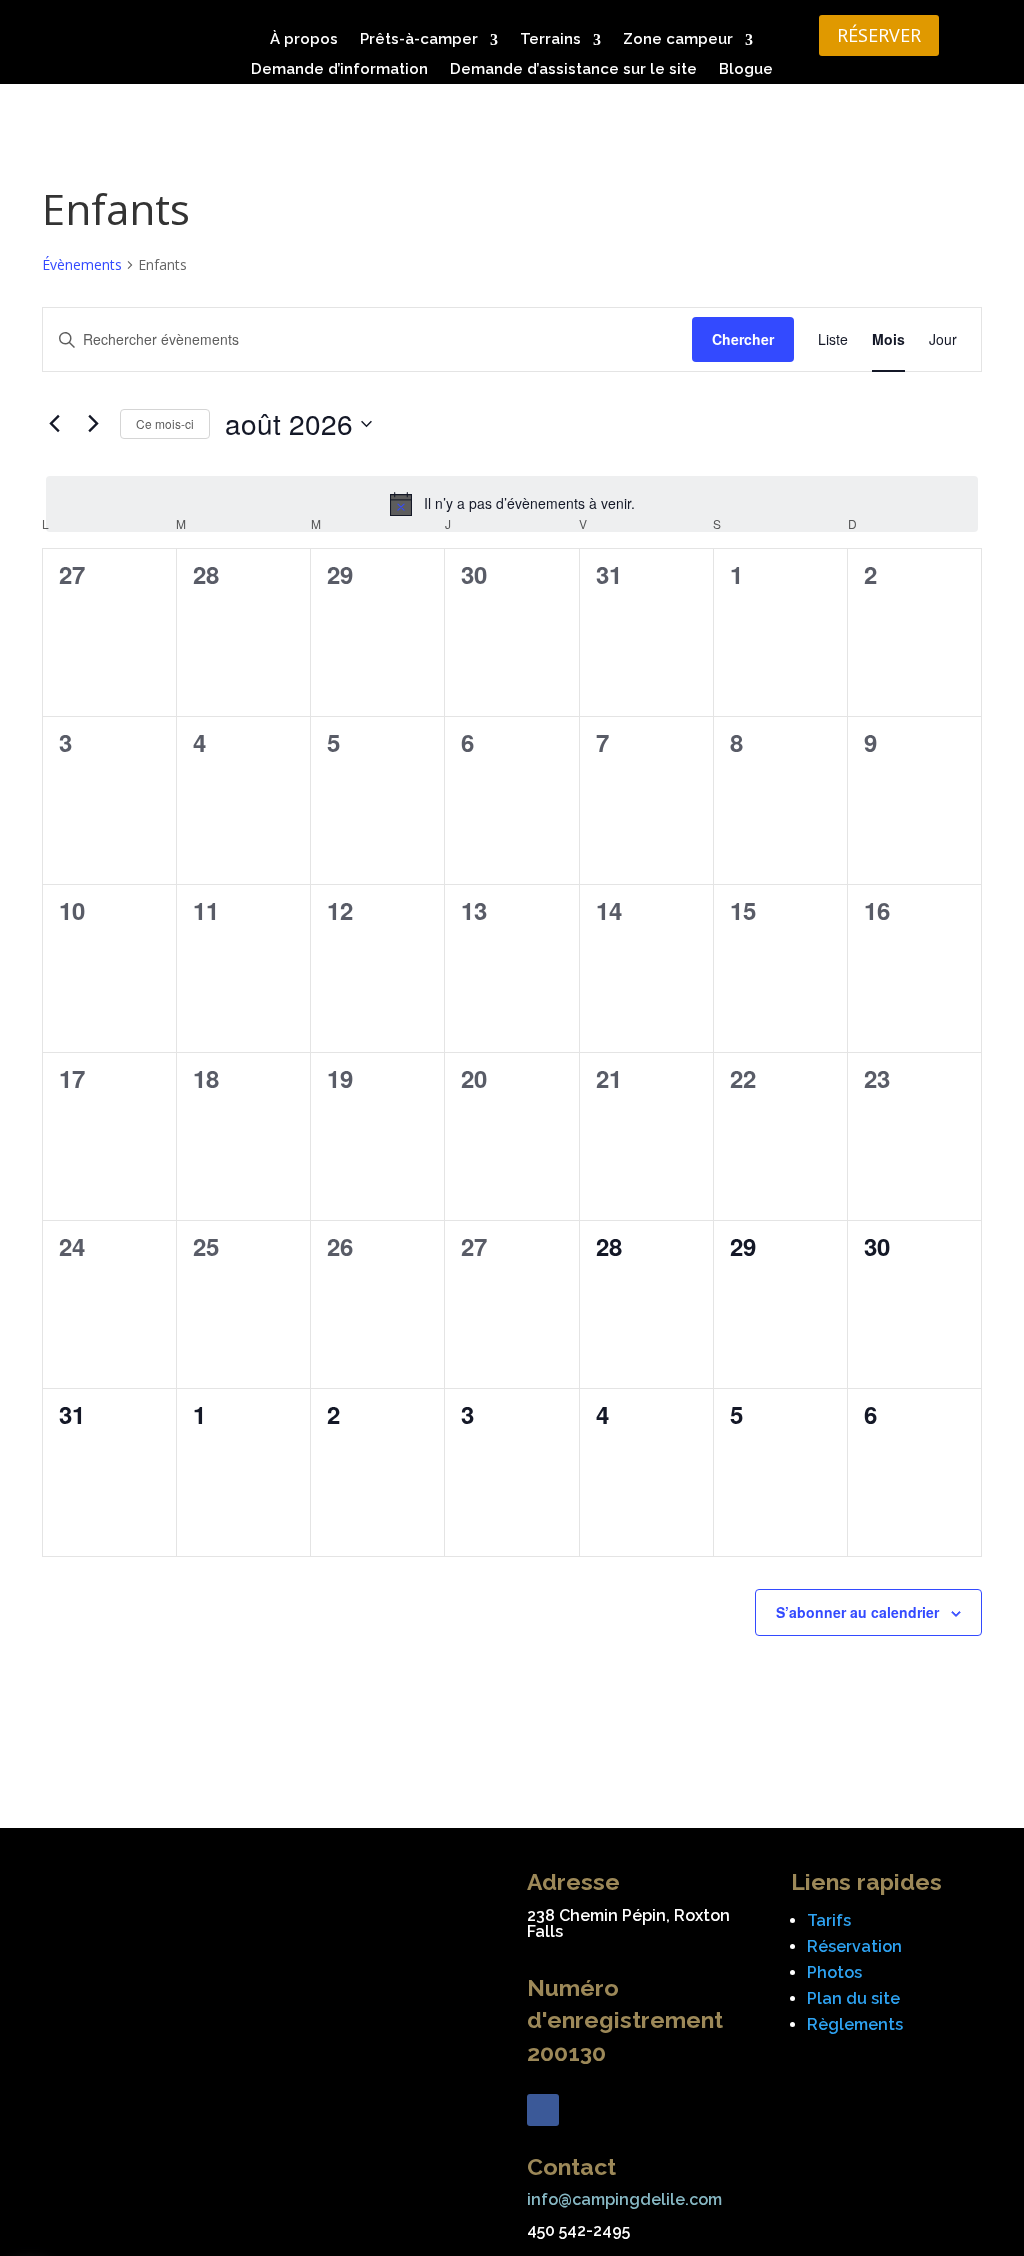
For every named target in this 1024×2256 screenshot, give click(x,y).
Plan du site (853, 1998)
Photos (834, 1972)
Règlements (855, 2024)
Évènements (82, 264)
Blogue (746, 70)
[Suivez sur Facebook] (543, 2110)
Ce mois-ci (165, 423)
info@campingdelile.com (624, 2199)
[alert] (512, 504)
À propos (304, 40)
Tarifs (829, 1920)
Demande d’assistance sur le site (573, 70)
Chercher (743, 339)
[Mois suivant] (93, 424)
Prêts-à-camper (419, 40)
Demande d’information (339, 70)
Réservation (854, 1946)
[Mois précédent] (54, 424)
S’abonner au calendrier (857, 1612)
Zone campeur (678, 40)
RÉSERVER (879, 35)
